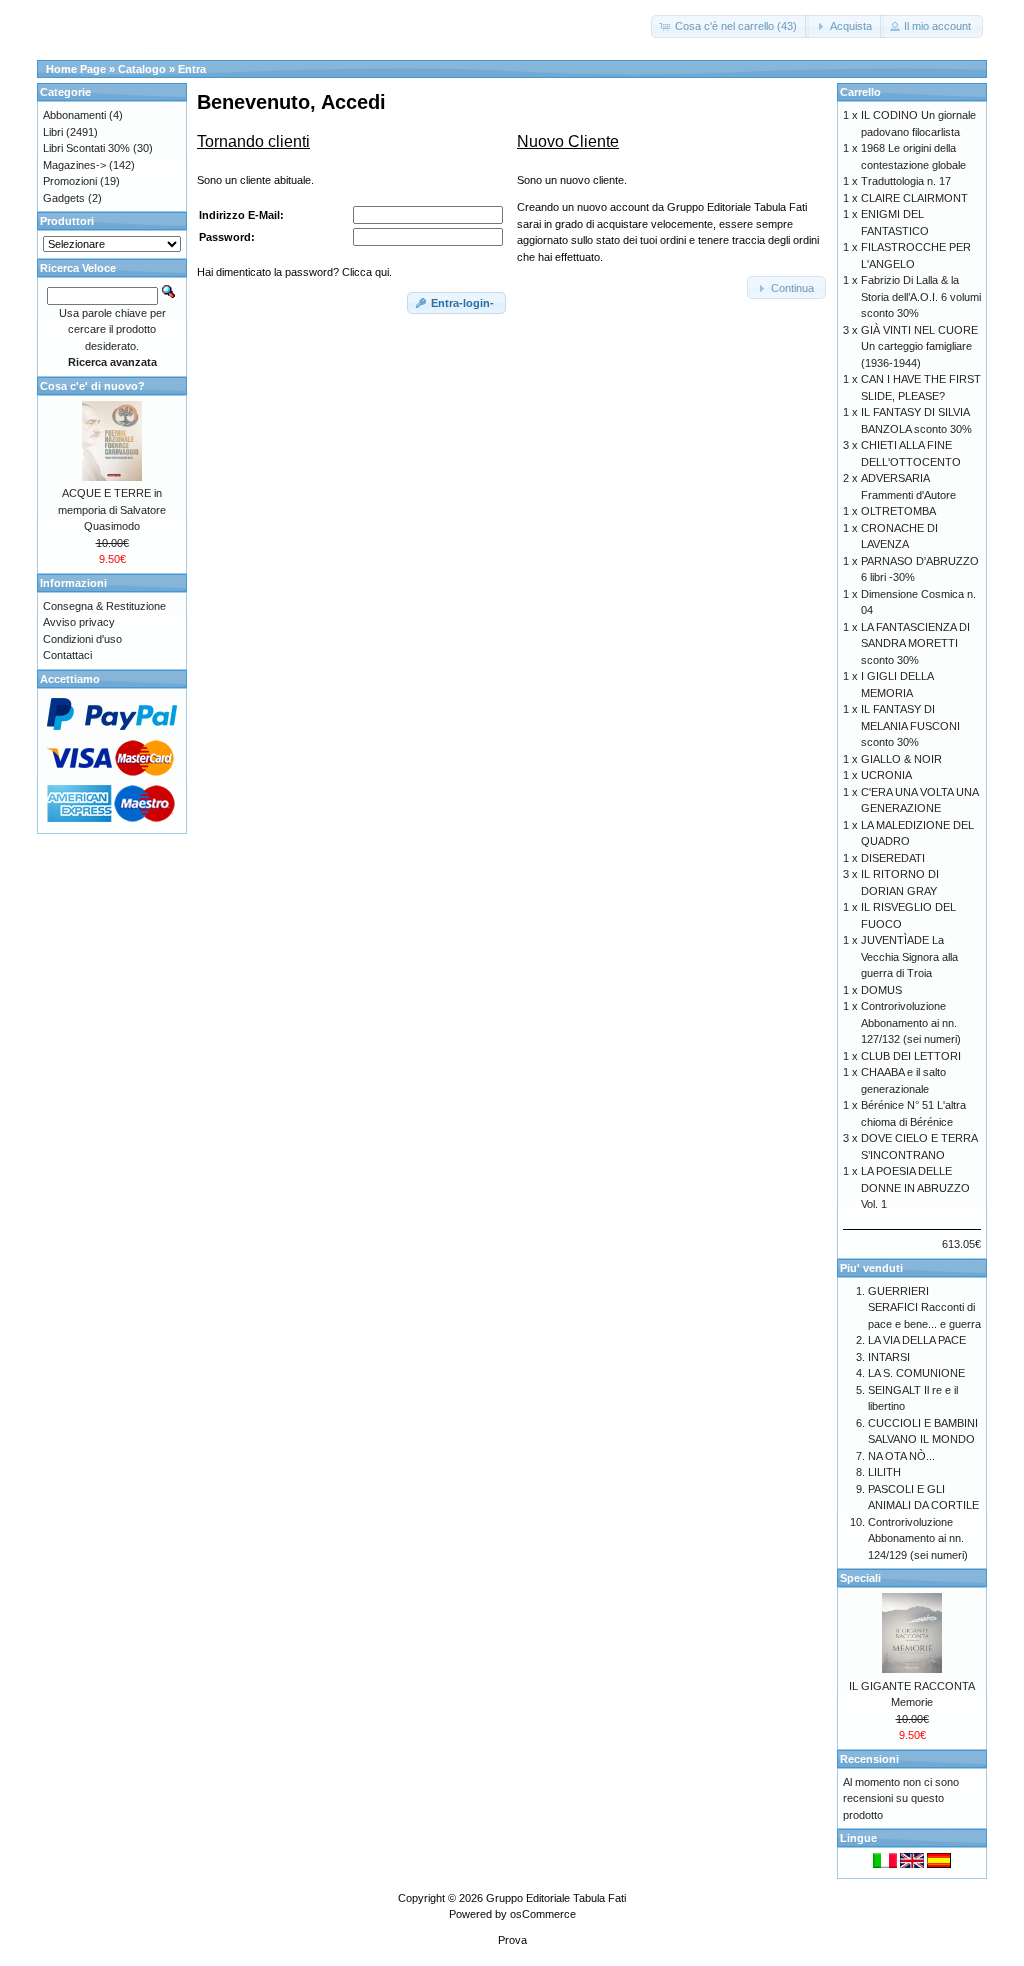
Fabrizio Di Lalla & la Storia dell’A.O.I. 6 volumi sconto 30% (921, 296)
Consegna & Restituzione (104, 606)
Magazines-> (74, 165)
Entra (192, 69)
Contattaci (67, 655)
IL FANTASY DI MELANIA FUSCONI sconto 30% (910, 725)
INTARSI (889, 1357)
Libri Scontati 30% (86, 148)
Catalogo (142, 69)
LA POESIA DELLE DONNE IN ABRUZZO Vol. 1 (915, 1187)
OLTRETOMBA (898, 511)
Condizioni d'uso (82, 639)
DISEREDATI (893, 858)
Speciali (860, 1578)
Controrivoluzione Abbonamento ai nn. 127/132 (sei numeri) (911, 1022)
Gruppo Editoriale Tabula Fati (556, 1898)
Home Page (76, 69)
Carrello (860, 92)
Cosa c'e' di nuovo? (92, 386)
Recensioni (869, 1759)
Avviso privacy (79, 622)
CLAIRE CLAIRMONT (914, 198)
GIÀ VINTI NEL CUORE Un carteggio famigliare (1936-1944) (919, 346)
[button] (730, 26)
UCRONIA (886, 775)
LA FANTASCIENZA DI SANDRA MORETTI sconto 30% (915, 643)
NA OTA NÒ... (901, 1456)
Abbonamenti (74, 115)
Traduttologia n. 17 (906, 181)
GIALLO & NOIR (901, 759)
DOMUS (881, 990)
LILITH (884, 1472)
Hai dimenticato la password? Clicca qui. (294, 272)
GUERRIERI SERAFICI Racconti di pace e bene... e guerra (924, 1307)
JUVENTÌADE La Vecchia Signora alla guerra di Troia (909, 956)
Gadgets (64, 198)
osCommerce (543, 1914)
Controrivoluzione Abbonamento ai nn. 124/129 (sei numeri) (918, 1538)
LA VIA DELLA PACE (917, 1340)
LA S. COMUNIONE (916, 1373)
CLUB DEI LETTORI (911, 1056)
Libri (53, 132)
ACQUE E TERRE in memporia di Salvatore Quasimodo (112, 509)
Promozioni (70, 181)
